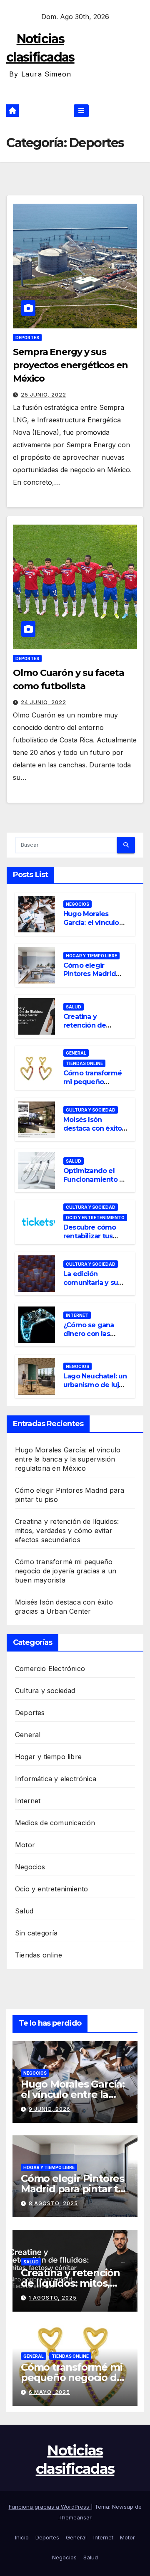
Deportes (27, 338)
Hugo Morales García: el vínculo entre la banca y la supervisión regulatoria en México (68, 1459)
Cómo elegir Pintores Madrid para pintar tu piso (93, 974)
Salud (74, 1007)
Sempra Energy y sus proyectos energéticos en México (70, 365)
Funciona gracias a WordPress (50, 2507)
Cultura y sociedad (91, 1110)
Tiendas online (84, 1063)
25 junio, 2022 (44, 395)
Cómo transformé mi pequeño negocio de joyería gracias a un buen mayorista (66, 1571)
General (76, 1053)
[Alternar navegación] (81, 111)
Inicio (22, 2537)
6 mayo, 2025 (49, 2392)
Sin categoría (36, 1933)
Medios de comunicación (55, 1823)
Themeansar (75, 2517)
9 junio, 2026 (50, 2109)
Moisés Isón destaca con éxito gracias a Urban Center (92, 1133)
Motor (25, 1845)
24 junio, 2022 (44, 702)
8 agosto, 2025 (53, 2203)
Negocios (77, 904)
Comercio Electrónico (50, 1669)
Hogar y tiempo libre (91, 956)
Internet (77, 1315)
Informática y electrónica (56, 1779)
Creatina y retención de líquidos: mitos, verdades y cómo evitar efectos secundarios (67, 1531)
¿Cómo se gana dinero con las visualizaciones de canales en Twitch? (95, 1338)
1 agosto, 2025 (53, 2298)
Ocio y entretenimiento (95, 1218)
